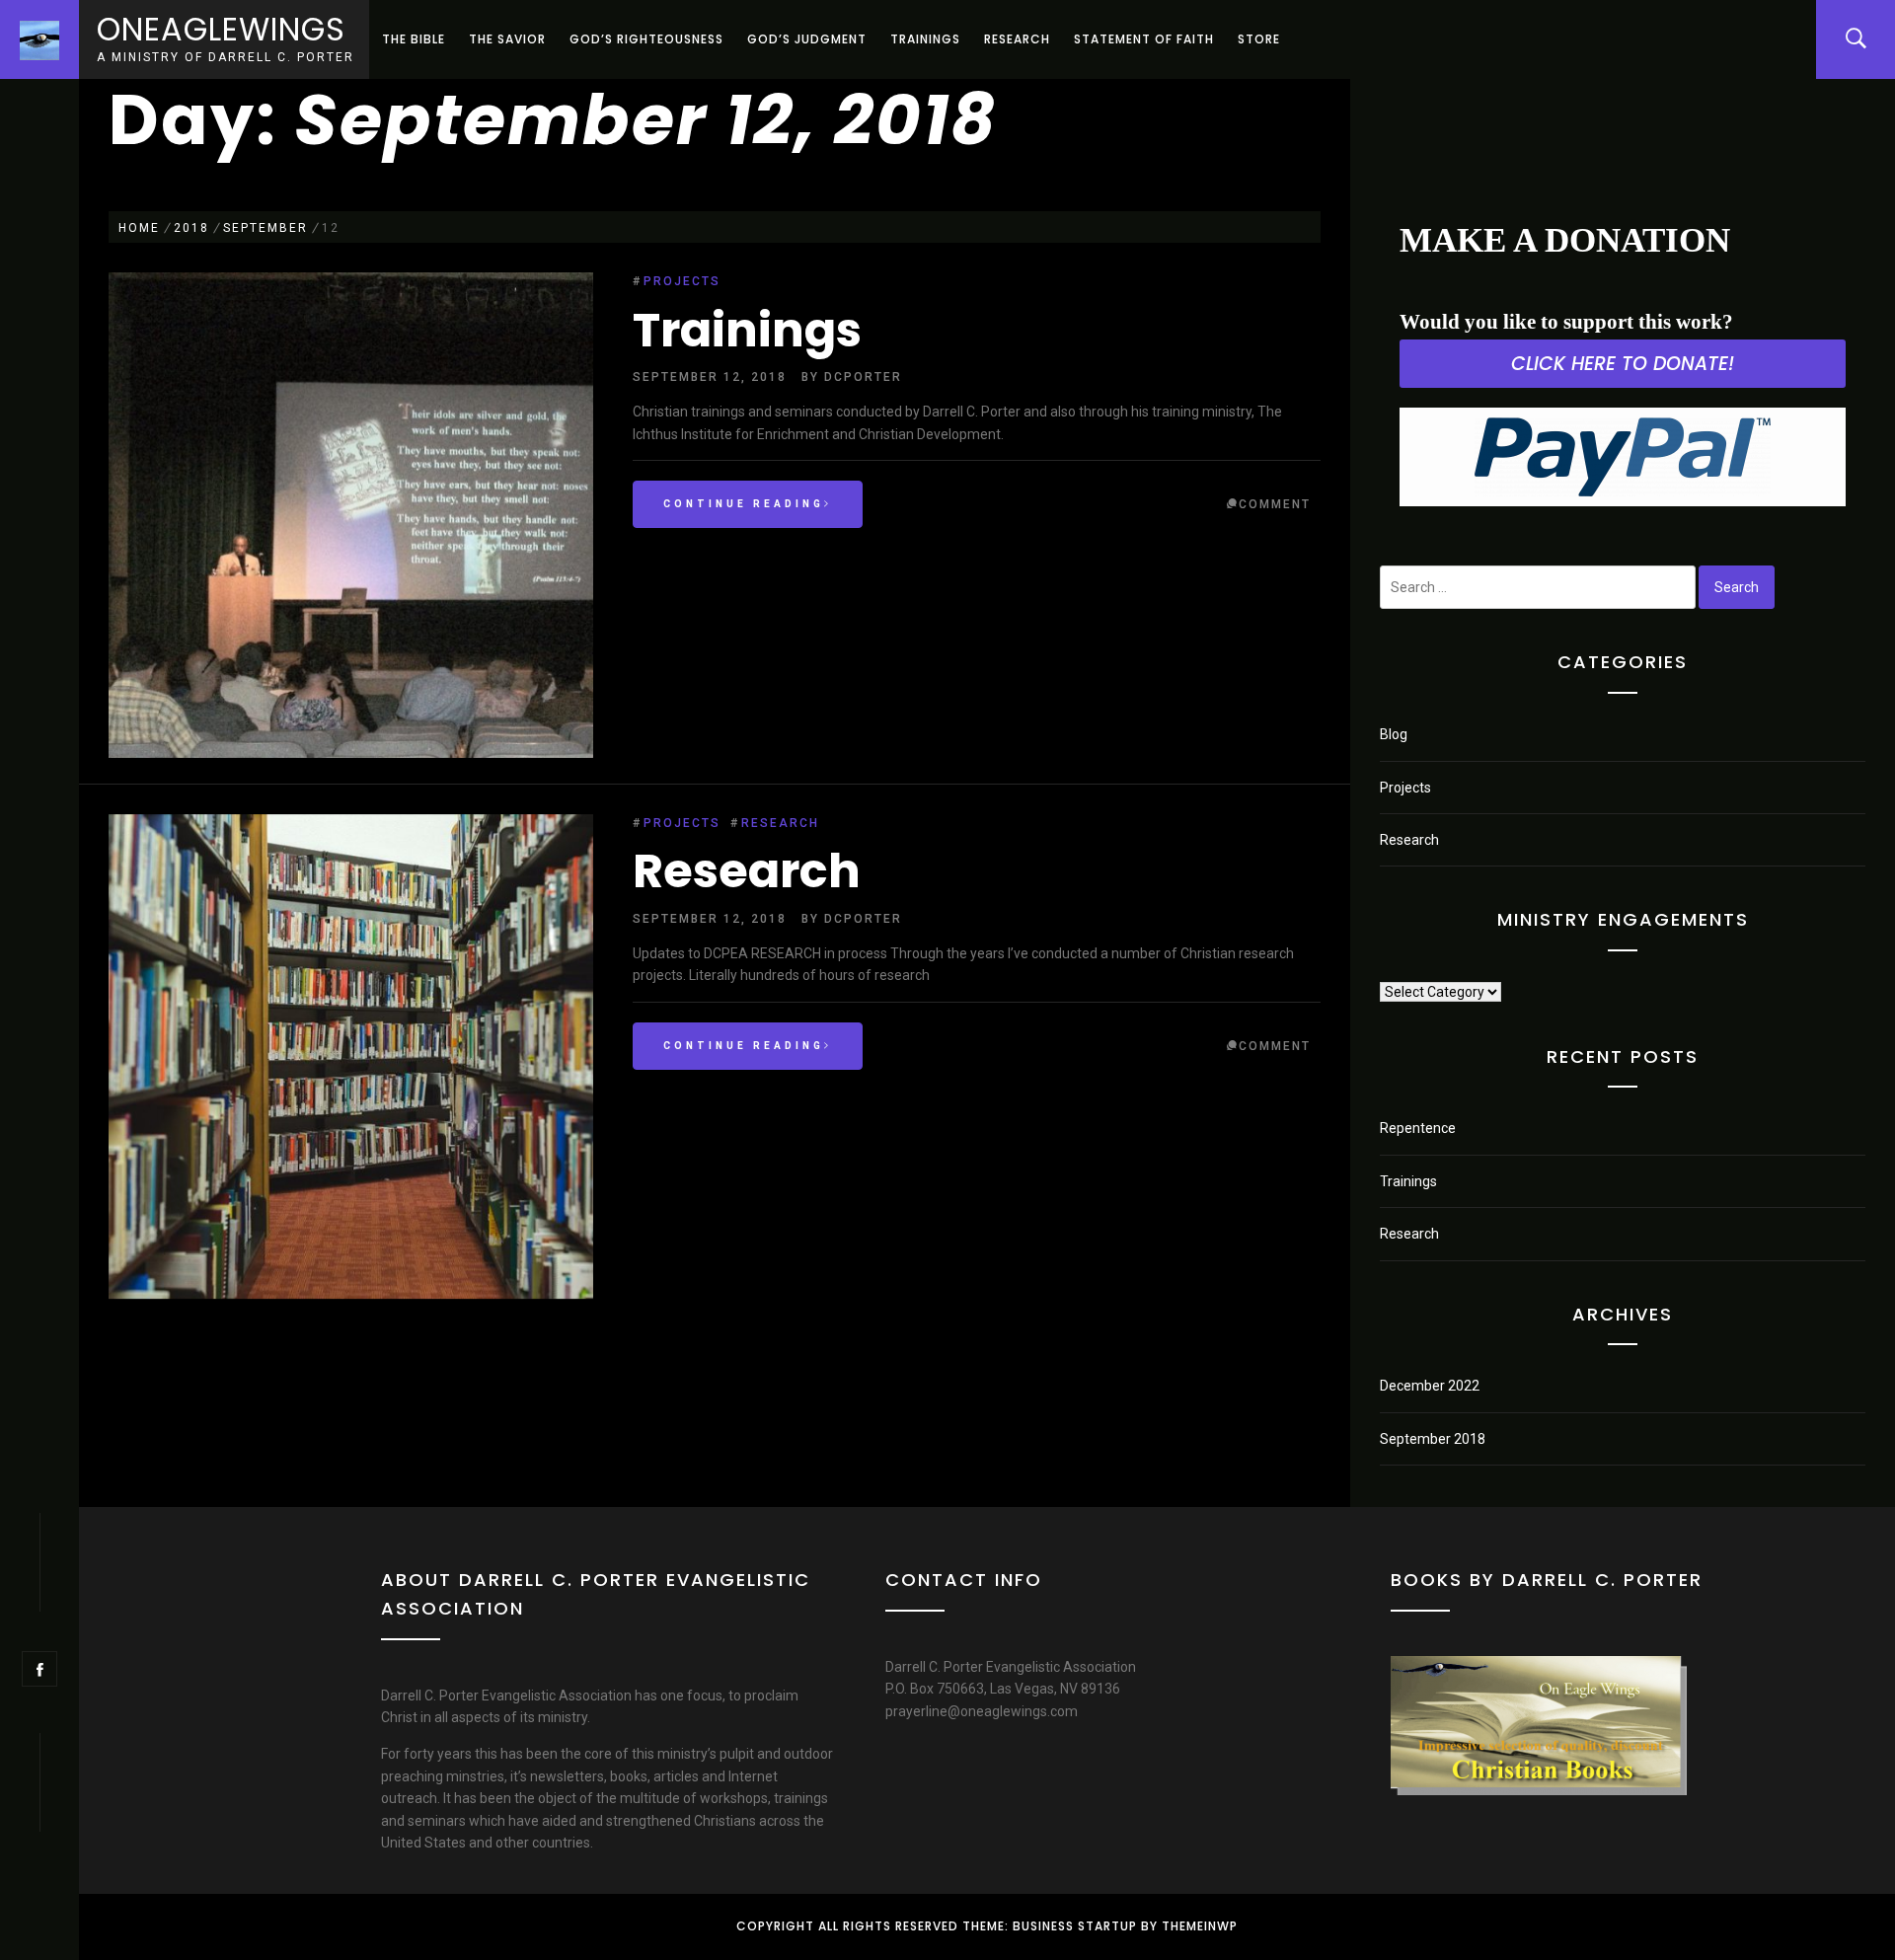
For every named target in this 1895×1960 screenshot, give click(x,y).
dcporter (863, 377)
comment (1275, 504)
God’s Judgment (807, 39)
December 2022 (1430, 1386)
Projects (682, 281)
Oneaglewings (221, 29)
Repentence (1418, 1128)
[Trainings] (351, 518)
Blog (1394, 734)
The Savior (507, 39)
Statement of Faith (1144, 39)
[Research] (351, 1060)
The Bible (414, 39)
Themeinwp (1200, 1926)
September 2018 (1433, 1439)
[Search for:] (1538, 587)
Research (1017, 39)
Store (1259, 39)
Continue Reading (744, 504)
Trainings (925, 39)
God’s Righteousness (646, 39)
